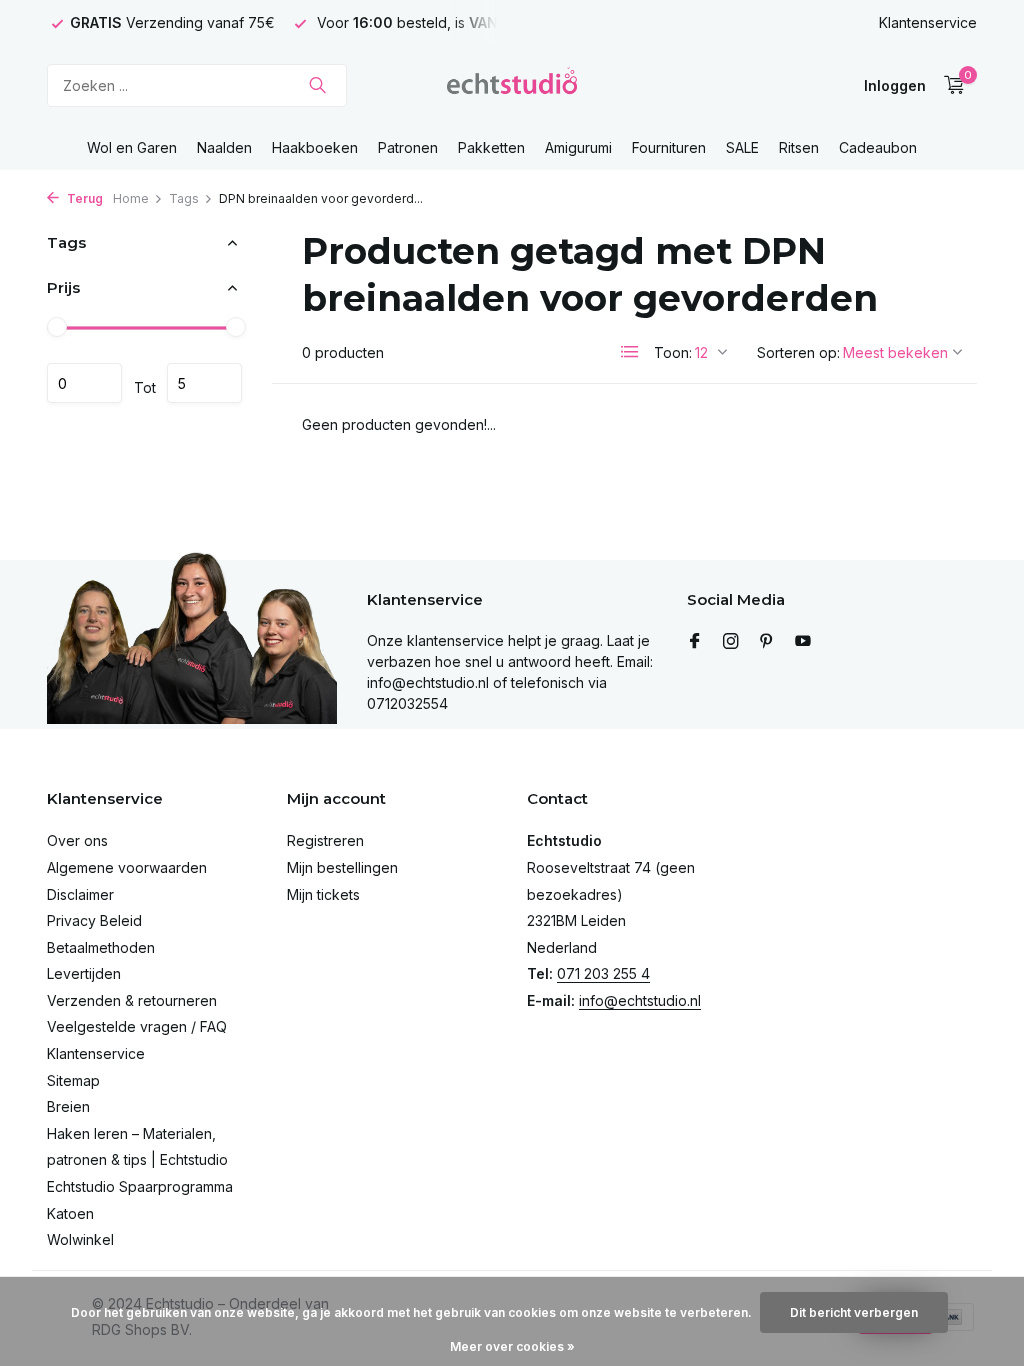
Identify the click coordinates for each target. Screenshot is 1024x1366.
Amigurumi (578, 147)
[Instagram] (731, 642)
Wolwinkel (80, 1239)
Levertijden (84, 973)
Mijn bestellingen (342, 867)
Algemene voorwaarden (127, 867)
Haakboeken (315, 147)
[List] (630, 352)
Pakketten (491, 147)
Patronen (408, 147)
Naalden (224, 147)
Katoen (70, 1213)
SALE (742, 147)
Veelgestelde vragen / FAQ (137, 1026)
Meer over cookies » (512, 1346)
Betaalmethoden (101, 947)
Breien (68, 1106)
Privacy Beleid (94, 920)
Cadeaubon (878, 147)
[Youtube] (803, 642)
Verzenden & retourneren (132, 1000)
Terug (83, 198)
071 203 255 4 (603, 973)
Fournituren (669, 147)
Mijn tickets (323, 894)
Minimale (84, 383)
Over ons (77, 840)
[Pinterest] (767, 642)
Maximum (204, 383)
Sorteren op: (798, 352)
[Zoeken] (317, 85)
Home (131, 198)
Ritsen (799, 147)
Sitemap (73, 1080)
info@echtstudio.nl (640, 1000)
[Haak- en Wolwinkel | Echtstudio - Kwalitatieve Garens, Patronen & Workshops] (512, 85)
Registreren (325, 840)
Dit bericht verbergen (854, 1312)
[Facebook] (695, 642)
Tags (184, 198)
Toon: (673, 352)
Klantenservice (928, 22)
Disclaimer (80, 894)
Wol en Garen (132, 147)
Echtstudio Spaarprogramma (140, 1186)
